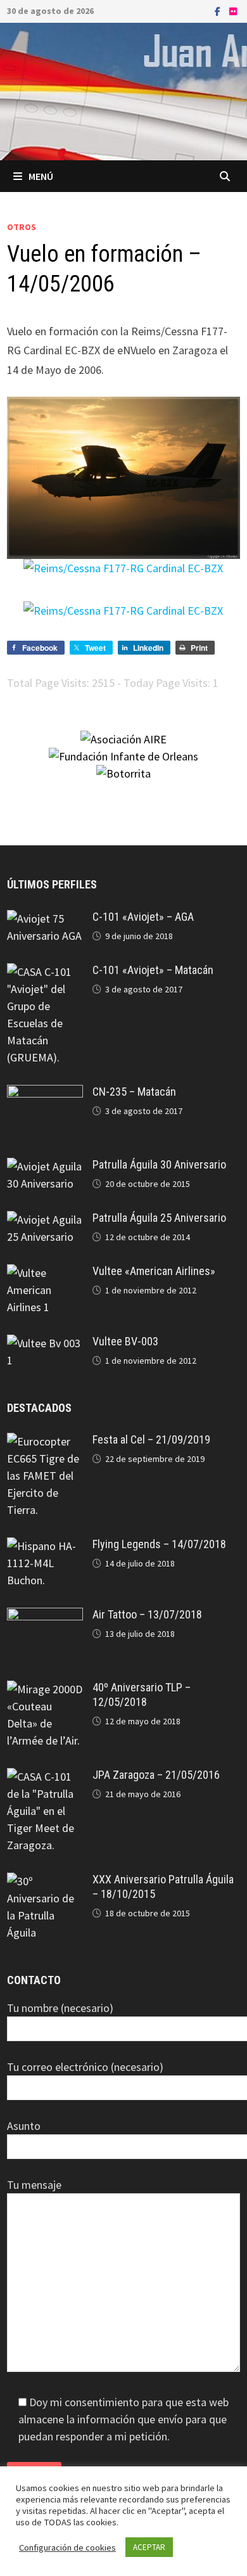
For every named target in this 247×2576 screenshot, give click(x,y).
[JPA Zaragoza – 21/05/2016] (45, 1777)
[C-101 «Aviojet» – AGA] (45, 919)
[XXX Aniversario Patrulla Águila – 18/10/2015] (45, 1881)
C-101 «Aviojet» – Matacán (153, 970)
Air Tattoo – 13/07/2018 (147, 1614)
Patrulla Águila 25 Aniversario (159, 1218)
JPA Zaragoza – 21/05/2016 (156, 1775)
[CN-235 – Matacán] (45, 1093)
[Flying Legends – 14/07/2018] (45, 1546)
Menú (41, 176)
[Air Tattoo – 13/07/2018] (45, 1616)
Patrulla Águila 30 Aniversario (159, 1164)
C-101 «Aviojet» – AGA (143, 917)
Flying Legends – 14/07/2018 (159, 1544)
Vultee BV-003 (125, 1341)
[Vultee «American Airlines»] (45, 1273)
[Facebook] (219, 10)
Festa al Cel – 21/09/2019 (151, 1439)
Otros (22, 227)
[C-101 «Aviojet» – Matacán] (45, 972)
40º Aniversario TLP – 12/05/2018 (142, 1695)
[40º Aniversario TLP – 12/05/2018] (45, 1689)
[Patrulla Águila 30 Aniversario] (45, 1166)
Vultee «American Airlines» (154, 1271)
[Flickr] (233, 10)
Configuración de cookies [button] (67, 2547)
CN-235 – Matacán (134, 1092)
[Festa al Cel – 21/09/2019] (45, 1441)
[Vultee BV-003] (45, 1343)
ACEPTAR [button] (149, 2547)
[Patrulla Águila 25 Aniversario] (45, 1220)
